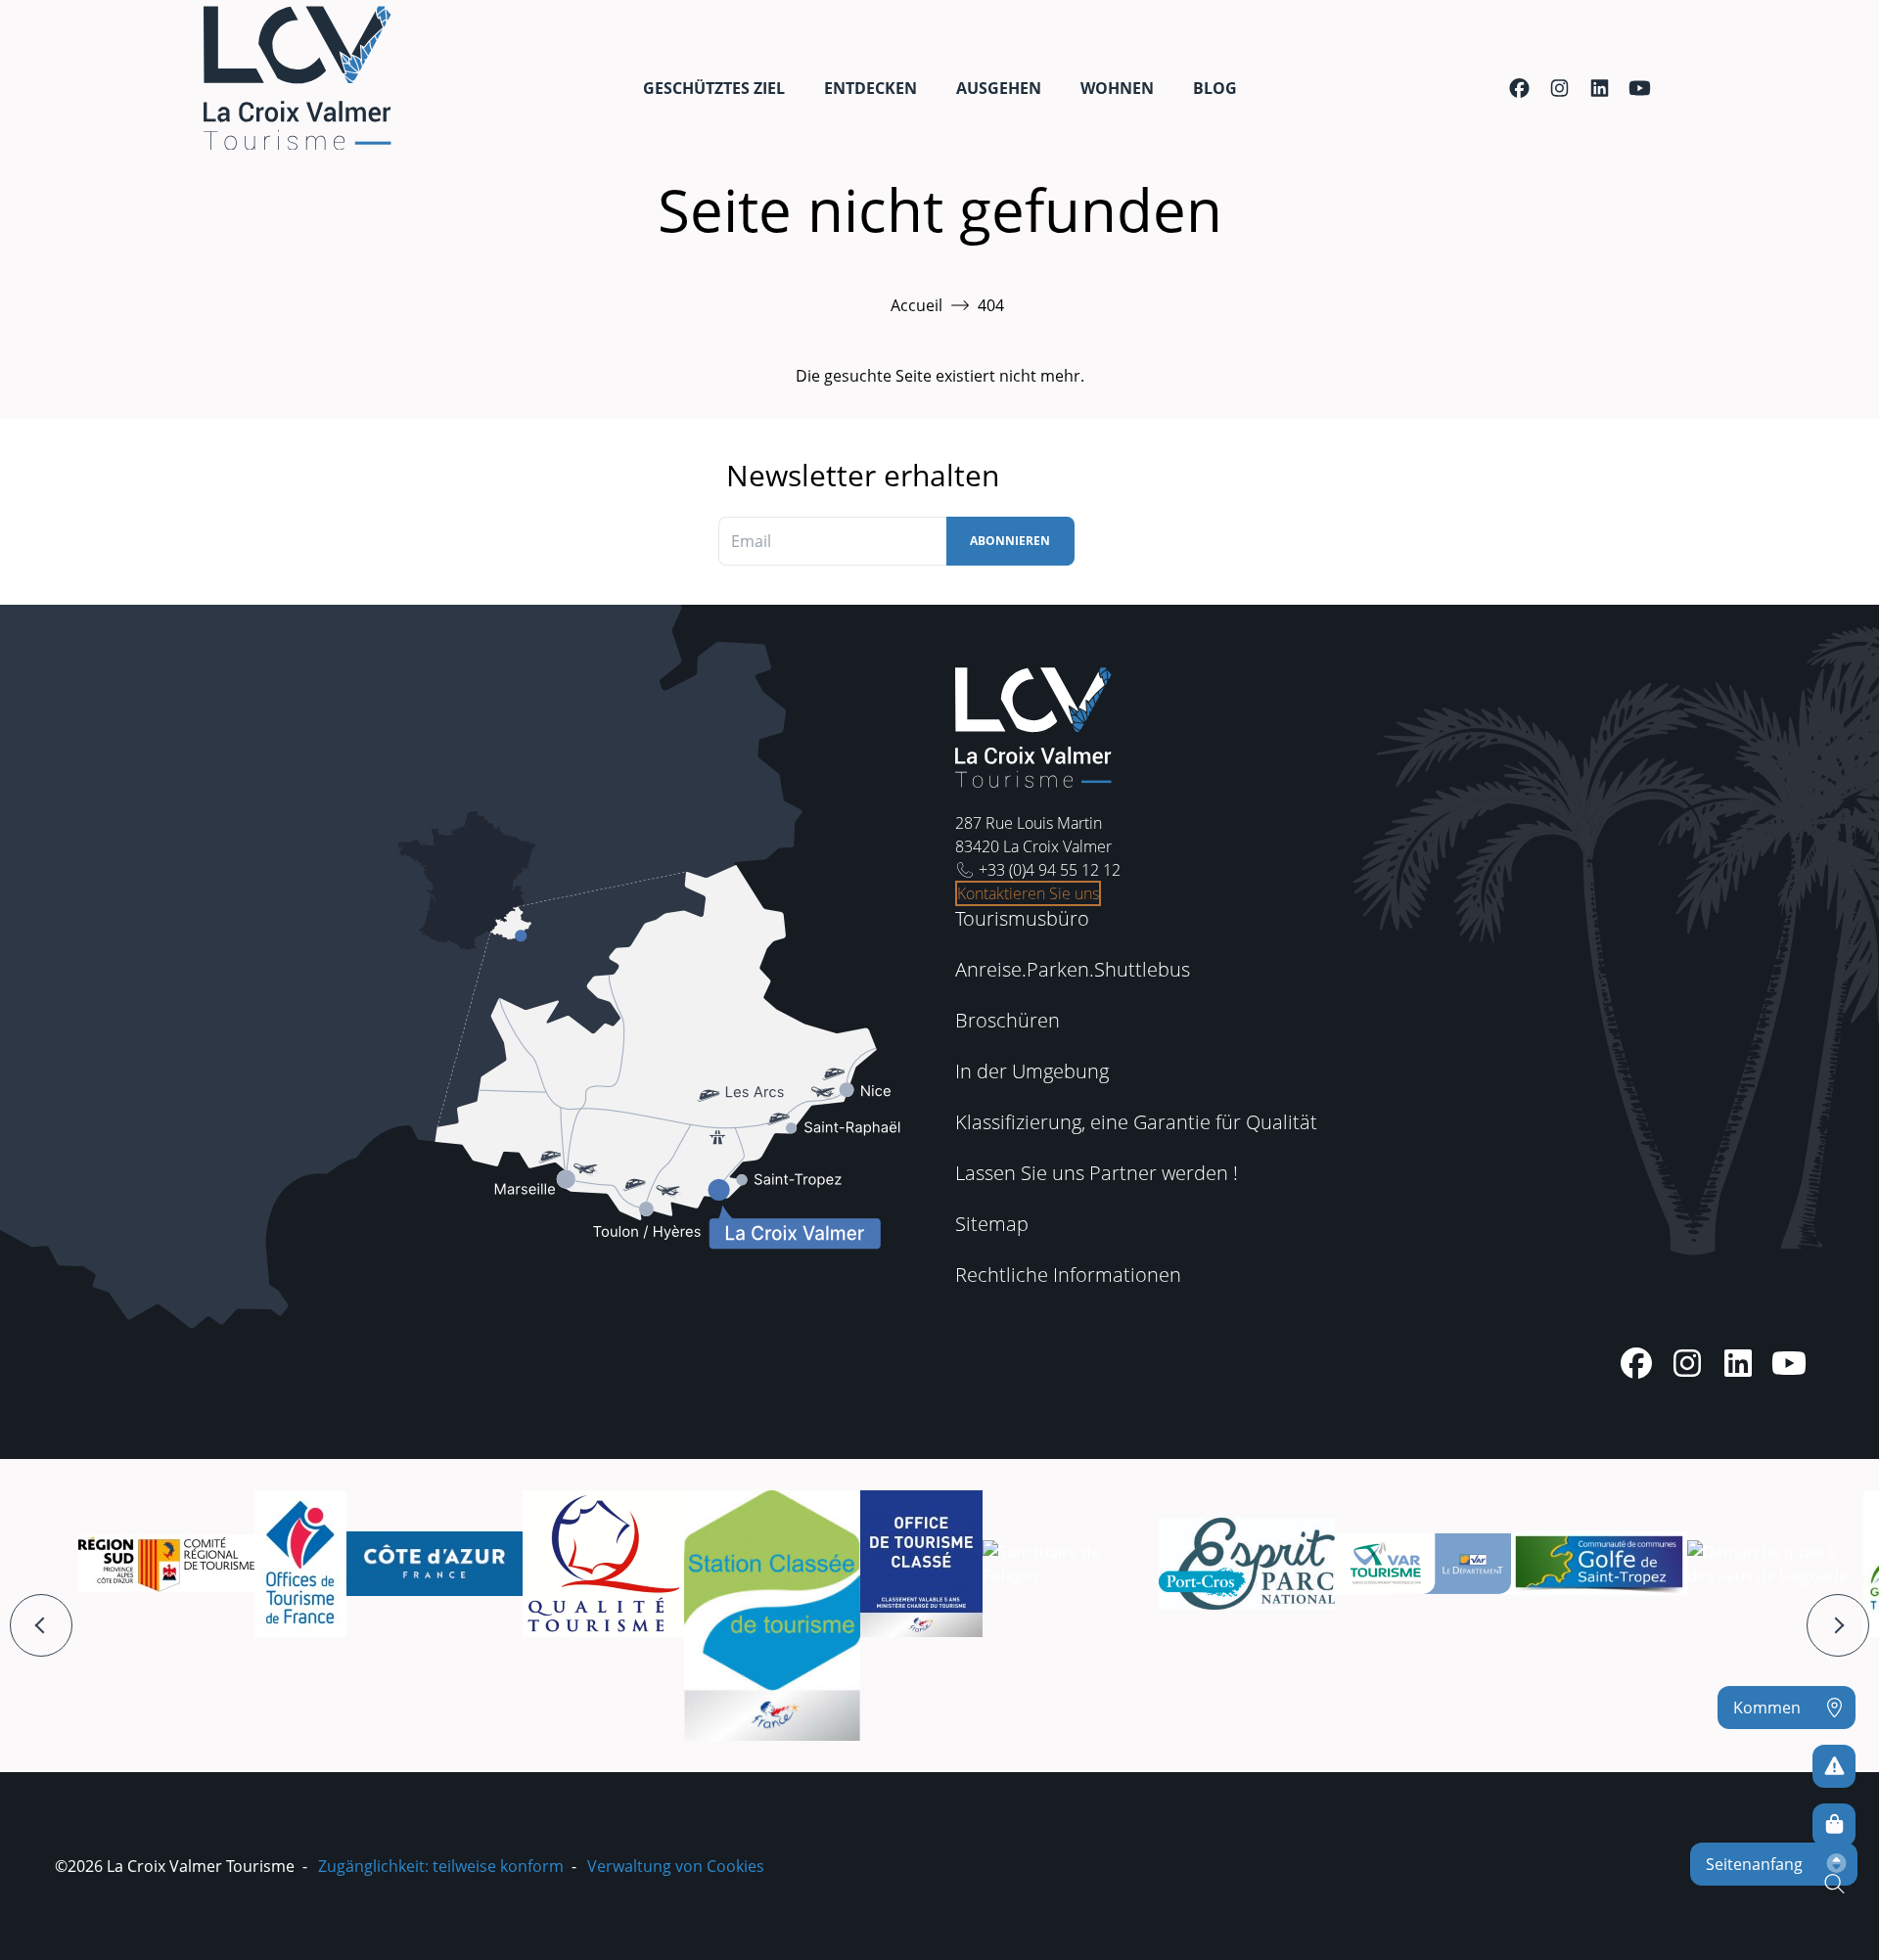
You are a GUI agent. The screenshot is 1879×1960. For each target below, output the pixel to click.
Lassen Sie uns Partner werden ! (1097, 1173)
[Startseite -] (298, 78)
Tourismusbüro (1022, 918)
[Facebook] (1519, 88)
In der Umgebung (1032, 1071)
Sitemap (992, 1224)
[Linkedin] (1600, 88)
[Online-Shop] (1834, 1825)
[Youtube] (1640, 88)
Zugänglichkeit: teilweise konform (441, 1866)
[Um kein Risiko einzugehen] (1834, 1766)
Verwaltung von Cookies (676, 1866)
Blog (1215, 88)
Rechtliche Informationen (1068, 1275)
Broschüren (1008, 1020)
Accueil (917, 305)
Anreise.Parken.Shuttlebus (1073, 969)
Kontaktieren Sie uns (1028, 893)
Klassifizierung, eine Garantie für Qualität (1136, 1122)
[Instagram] (1559, 88)
